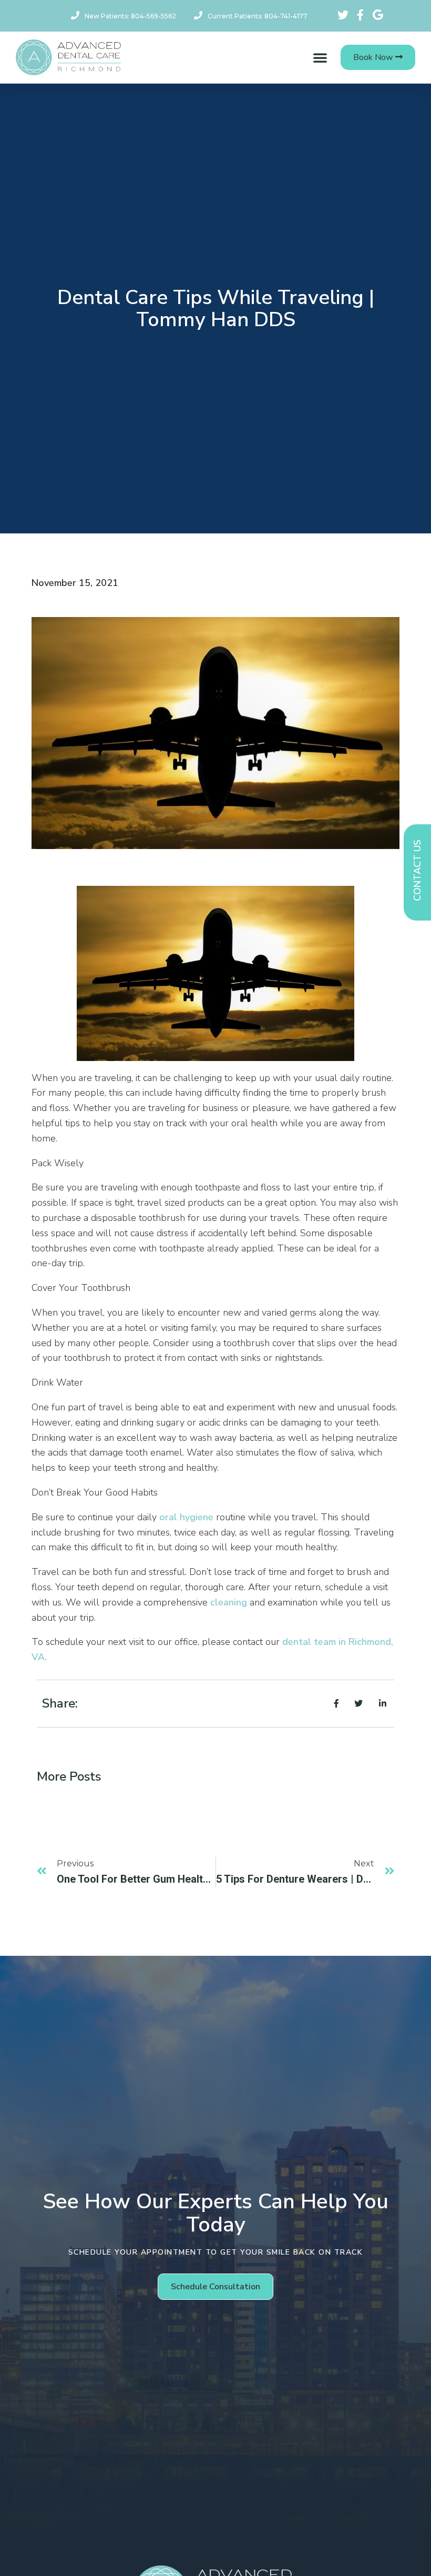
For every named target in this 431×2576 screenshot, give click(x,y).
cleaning (229, 1602)
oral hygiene (186, 1517)
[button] (320, 57)
